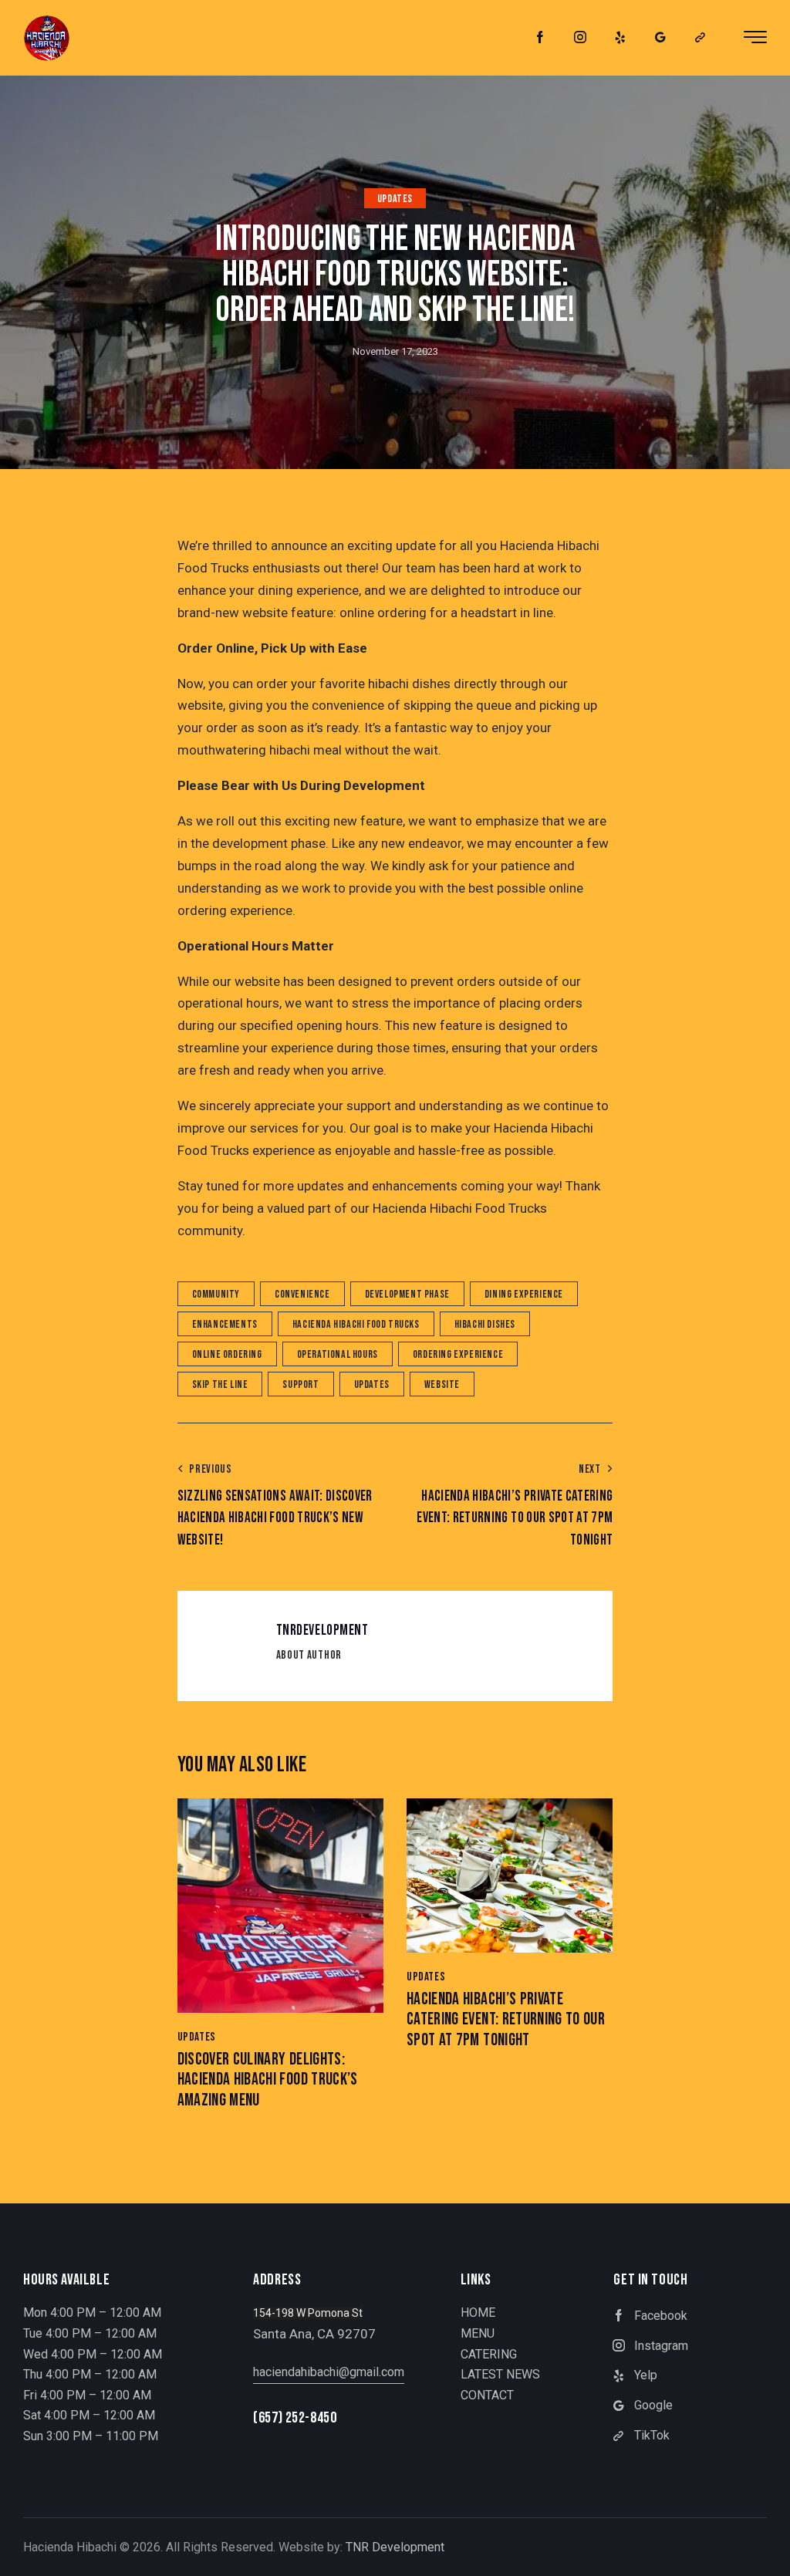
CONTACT (487, 2395)
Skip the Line (220, 1384)
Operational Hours (338, 1354)
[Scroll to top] (748, 2547)
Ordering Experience (458, 1354)
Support (300, 1384)
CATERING (489, 2354)
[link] (701, 38)
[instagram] (580, 38)
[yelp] (620, 38)
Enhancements (225, 1324)
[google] (660, 38)
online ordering (227, 1354)
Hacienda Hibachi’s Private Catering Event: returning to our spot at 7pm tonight (506, 2020)
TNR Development (395, 2547)
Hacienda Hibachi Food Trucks (356, 1324)
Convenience (302, 1294)
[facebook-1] (540, 38)
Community (216, 1294)
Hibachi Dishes (485, 1324)
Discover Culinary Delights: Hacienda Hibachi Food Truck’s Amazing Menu (268, 2080)
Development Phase (407, 1294)
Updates (395, 199)
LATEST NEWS (500, 2374)
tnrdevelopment (322, 1631)
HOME (478, 2313)
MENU (478, 2333)
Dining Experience (524, 1294)
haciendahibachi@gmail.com (329, 2372)
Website (442, 1384)
